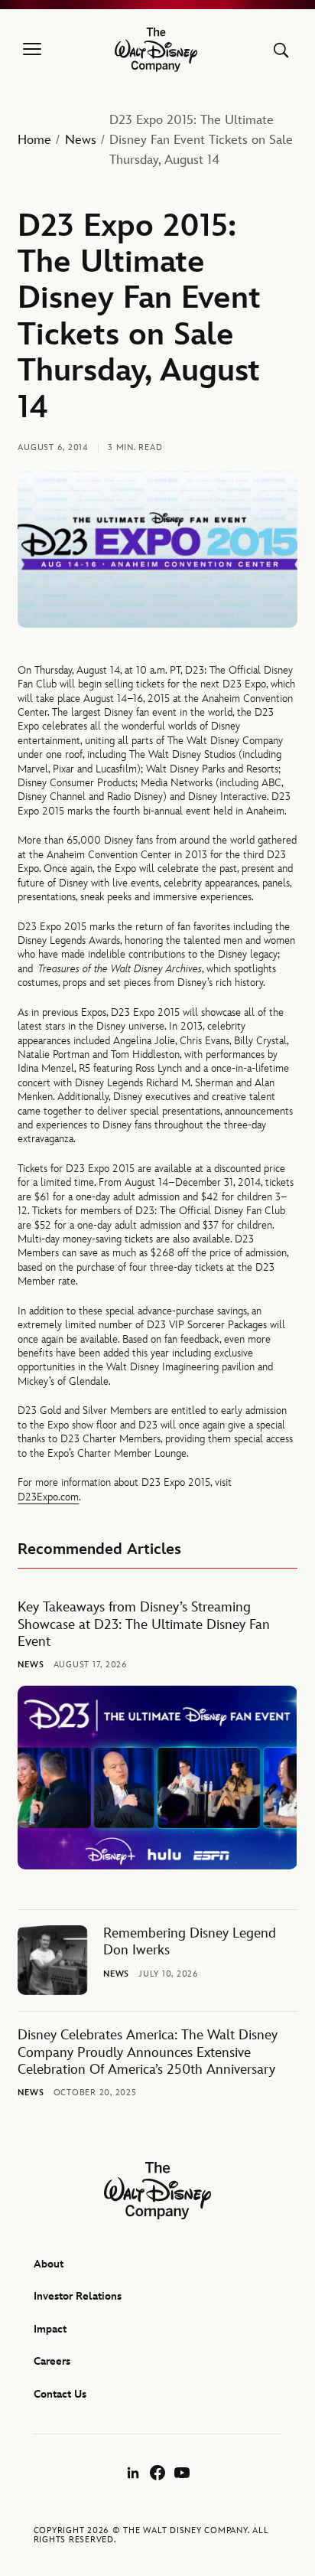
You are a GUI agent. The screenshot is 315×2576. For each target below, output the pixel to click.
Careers (52, 2361)
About (49, 2264)
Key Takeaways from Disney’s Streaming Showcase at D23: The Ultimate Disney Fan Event (144, 1624)
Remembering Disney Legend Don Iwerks (190, 1942)
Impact (50, 2329)
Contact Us (60, 2394)
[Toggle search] (281, 50)
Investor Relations (78, 2296)
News (81, 140)
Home (34, 140)
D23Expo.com (48, 1497)
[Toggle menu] (32, 50)
